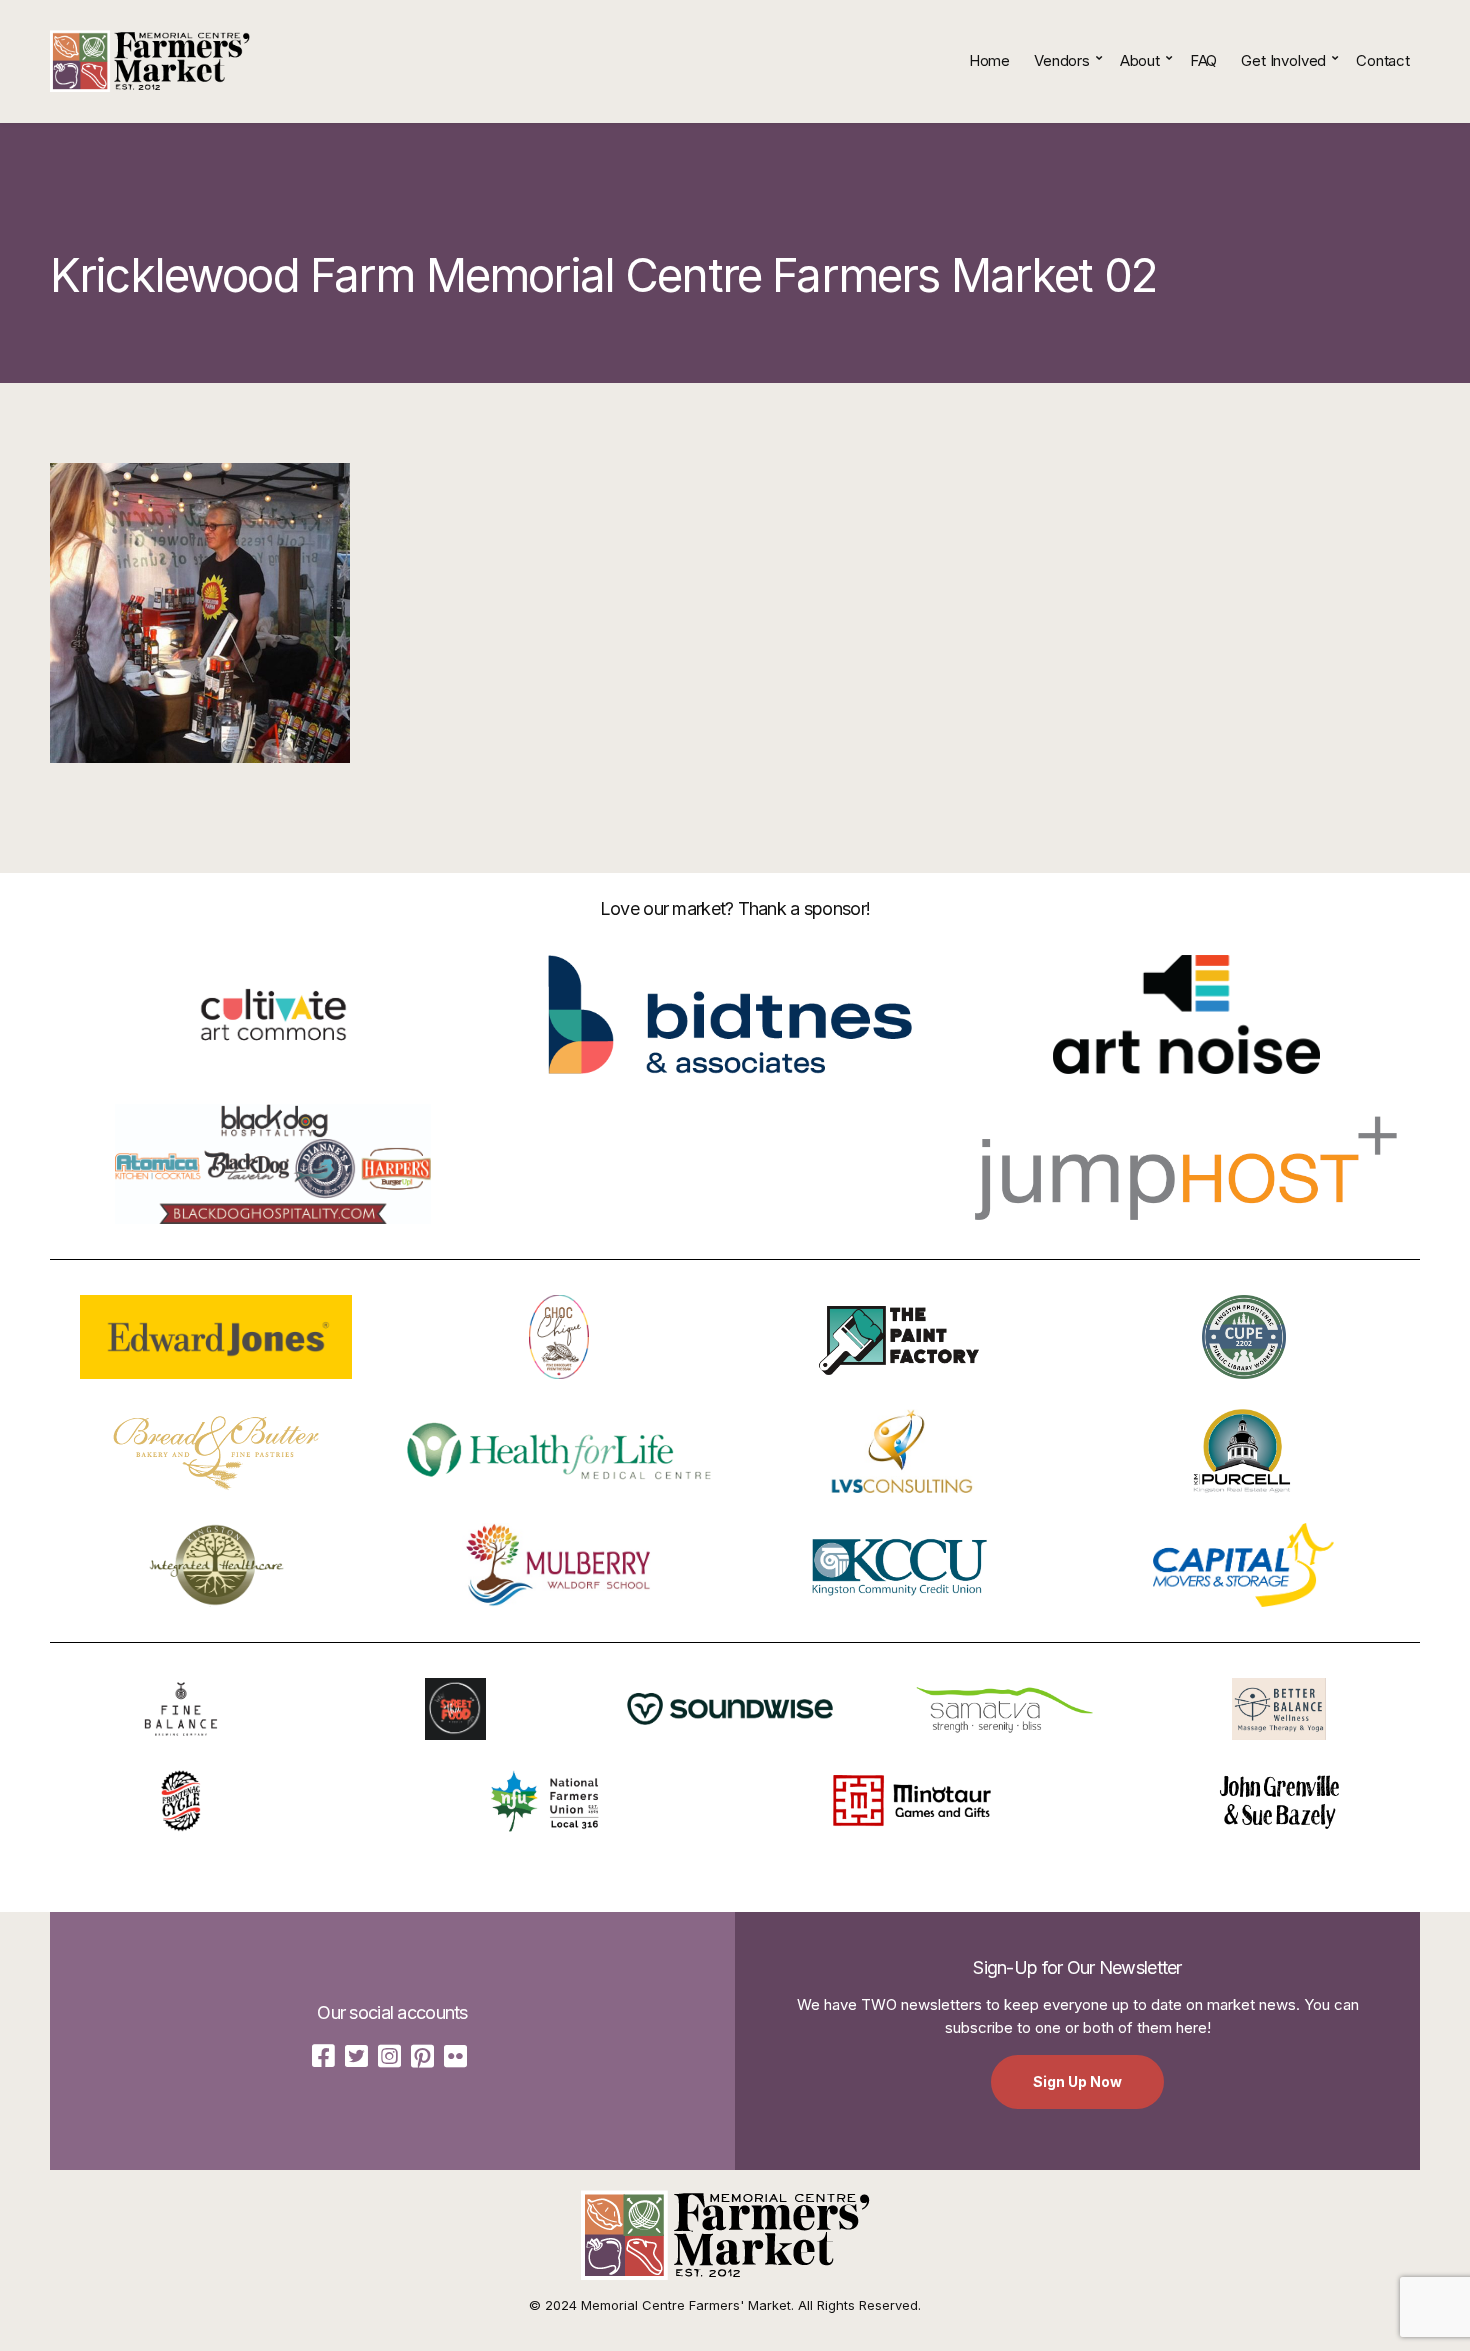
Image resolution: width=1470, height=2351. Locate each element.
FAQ (1204, 60)
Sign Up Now (1077, 2081)
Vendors (1062, 60)
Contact (1383, 60)
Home (989, 60)
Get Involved (1283, 60)
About (1140, 60)
